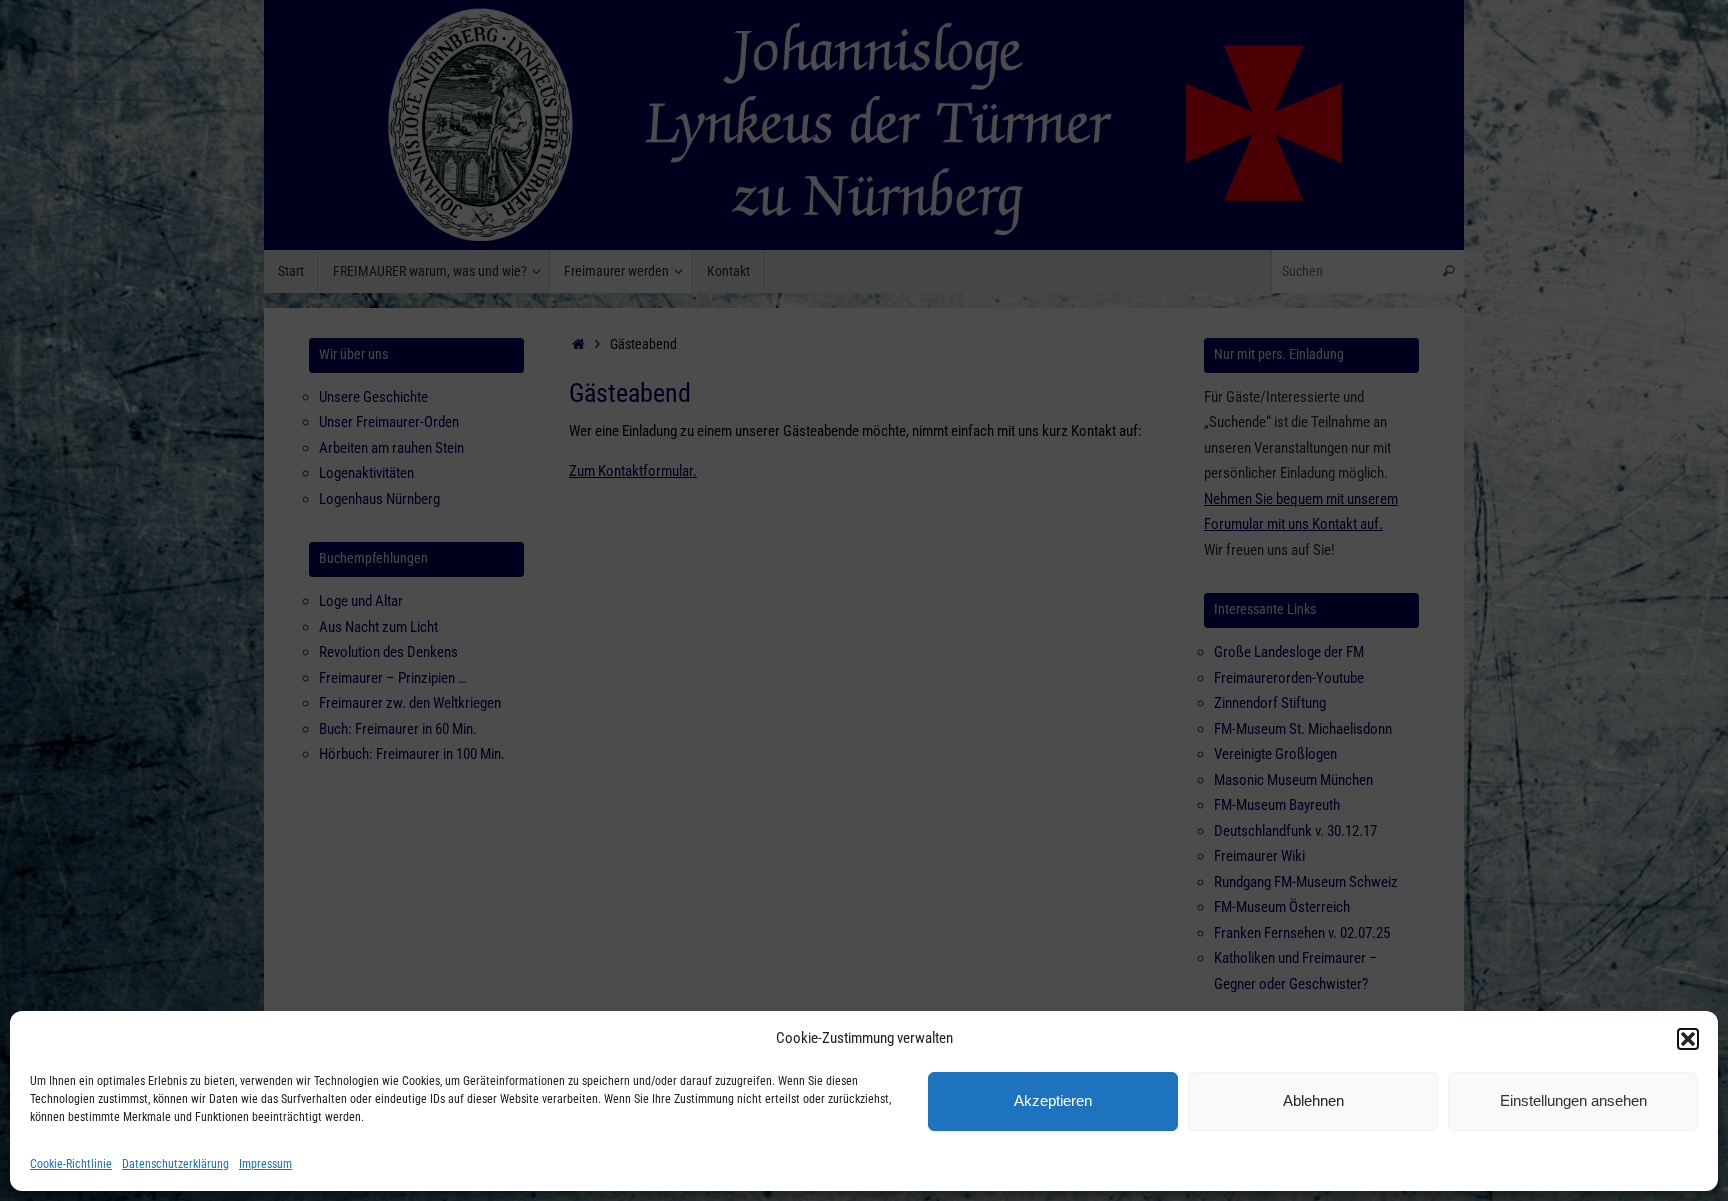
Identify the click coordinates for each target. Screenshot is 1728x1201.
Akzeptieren (1053, 1100)
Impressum (265, 1164)
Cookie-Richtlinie (71, 1164)
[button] (1688, 1039)
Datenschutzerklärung (175, 1164)
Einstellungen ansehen (1573, 1100)
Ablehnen (1313, 1100)
